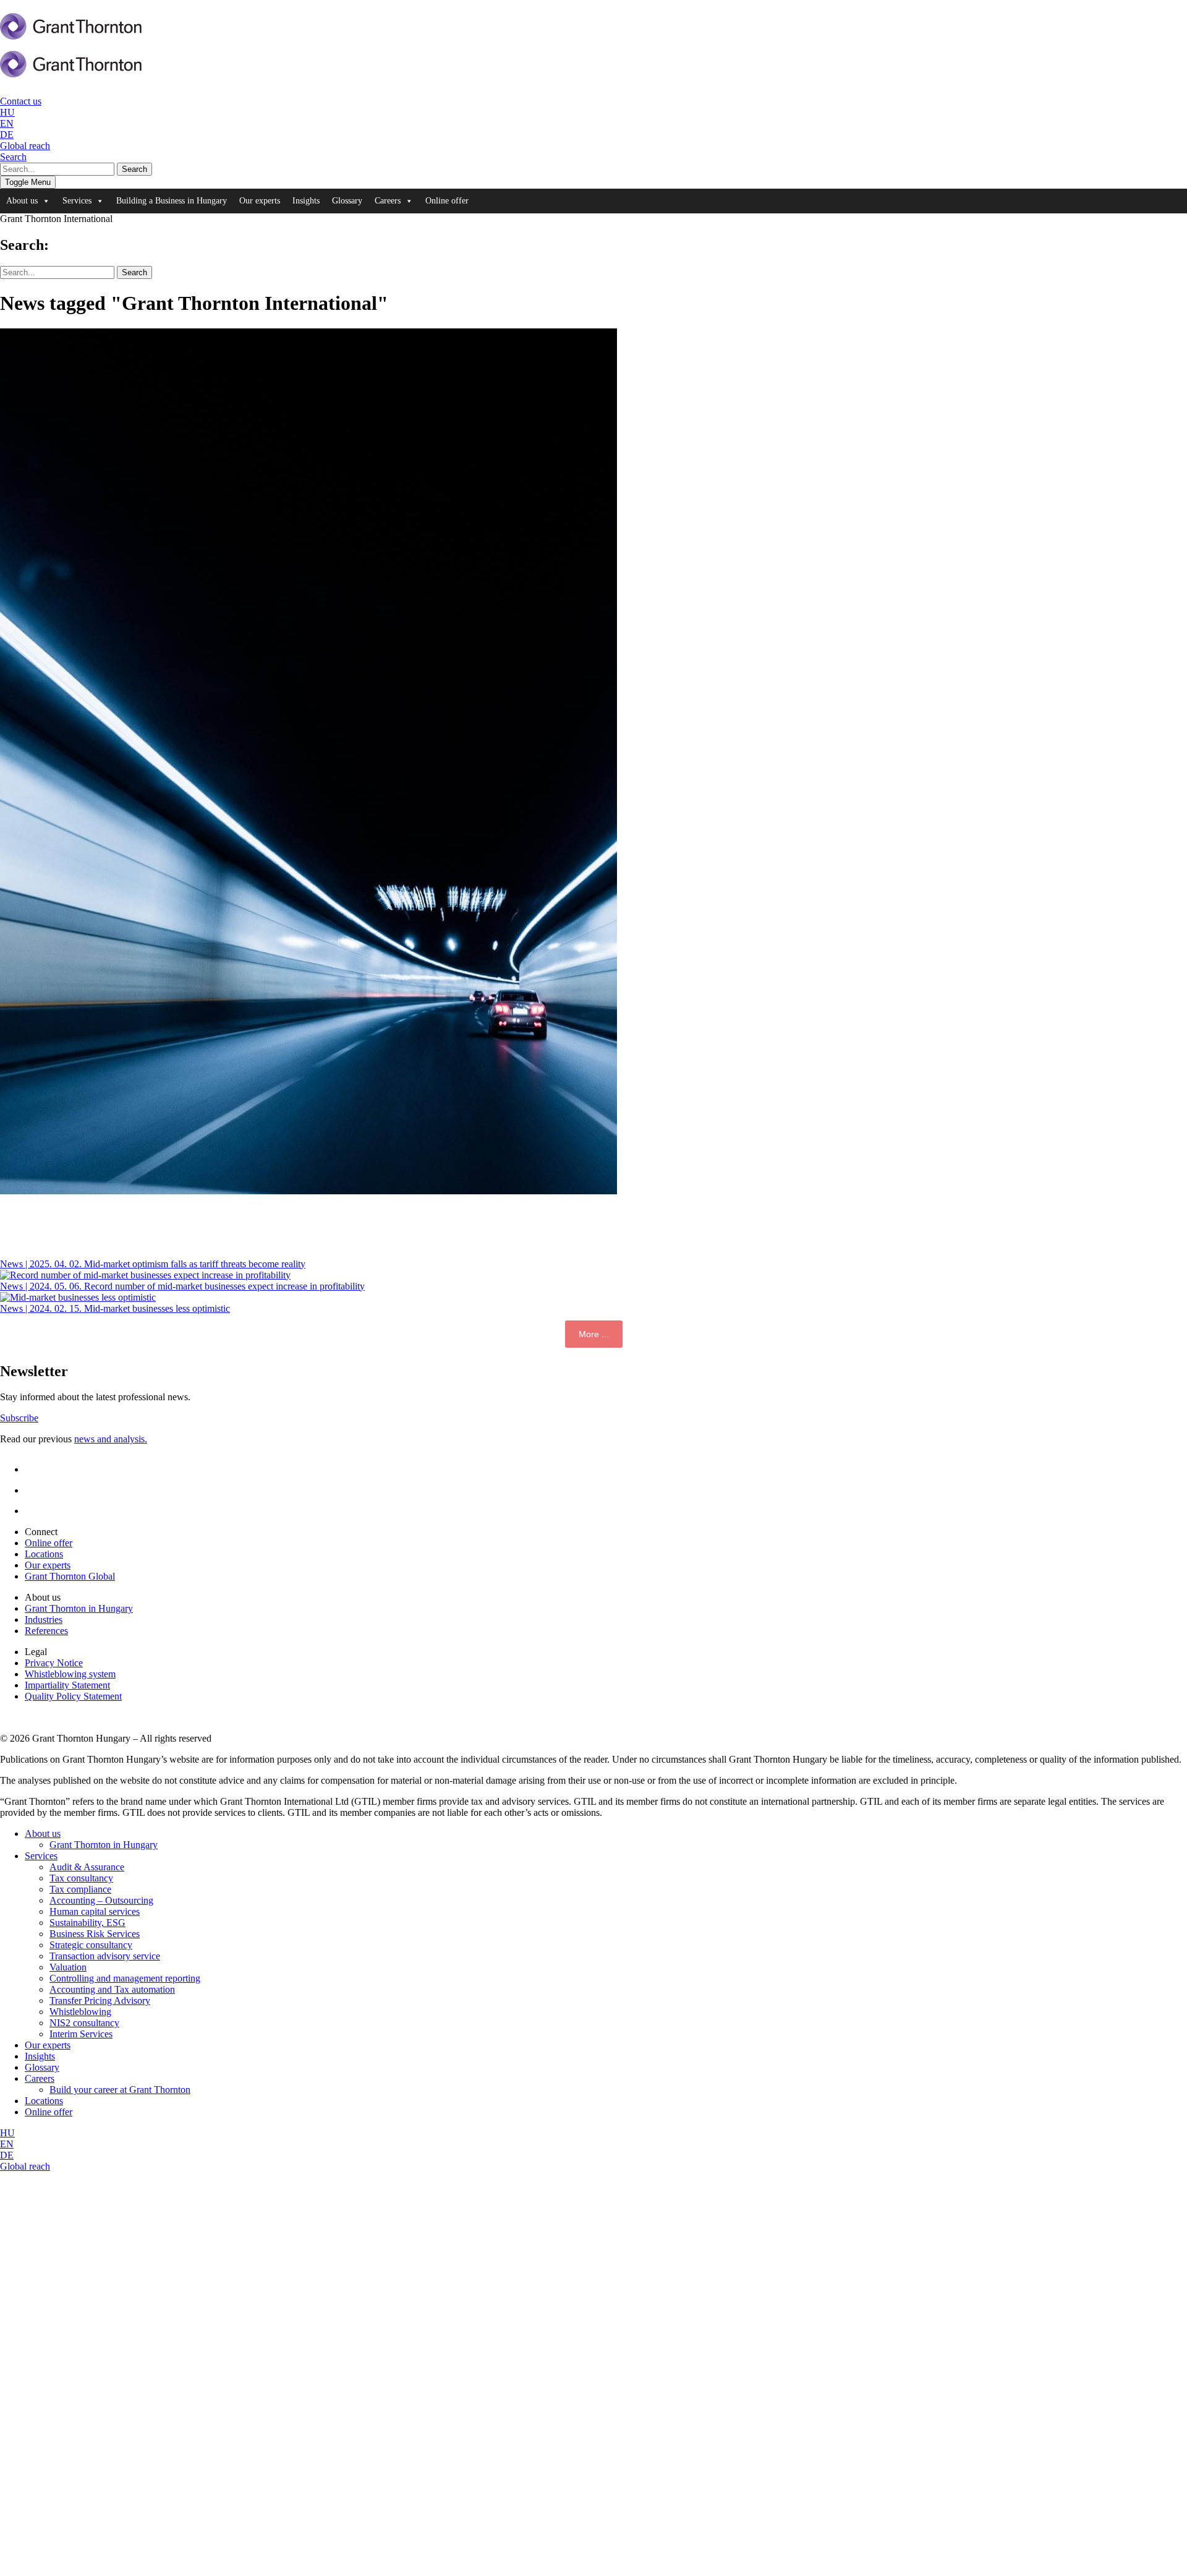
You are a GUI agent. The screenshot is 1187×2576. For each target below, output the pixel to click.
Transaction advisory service (105, 1956)
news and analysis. (111, 1439)
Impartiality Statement (67, 1685)
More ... (594, 1334)
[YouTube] (37, 1511)
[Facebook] (34, 1490)
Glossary (347, 201)
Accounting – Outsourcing (101, 1900)
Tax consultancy (81, 1878)
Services (41, 1856)
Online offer (447, 201)
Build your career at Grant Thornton (120, 2090)
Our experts (260, 201)
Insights (306, 201)
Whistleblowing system (70, 1674)
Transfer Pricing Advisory (100, 2000)
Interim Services (81, 2034)
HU (7, 112)
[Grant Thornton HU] (71, 33)
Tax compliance (80, 1889)
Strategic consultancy (91, 1945)
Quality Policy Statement (73, 1696)
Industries (44, 1620)
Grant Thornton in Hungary (79, 1608)
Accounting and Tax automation (112, 1989)
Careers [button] (388, 201)
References (46, 1631)
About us (43, 1834)
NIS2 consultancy (84, 2023)
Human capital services (95, 1911)
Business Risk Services (95, 1934)
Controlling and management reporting (125, 1978)
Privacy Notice (54, 1663)
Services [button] (77, 201)
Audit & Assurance (87, 1867)
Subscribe (19, 1418)
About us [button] (22, 201)
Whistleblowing (80, 2012)
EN (7, 123)
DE (7, 135)
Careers (40, 2078)
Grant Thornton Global (70, 1576)
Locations (44, 1554)
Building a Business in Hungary (172, 201)
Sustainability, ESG (87, 1923)
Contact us (21, 101)
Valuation (68, 1967)
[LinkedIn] (35, 1469)
